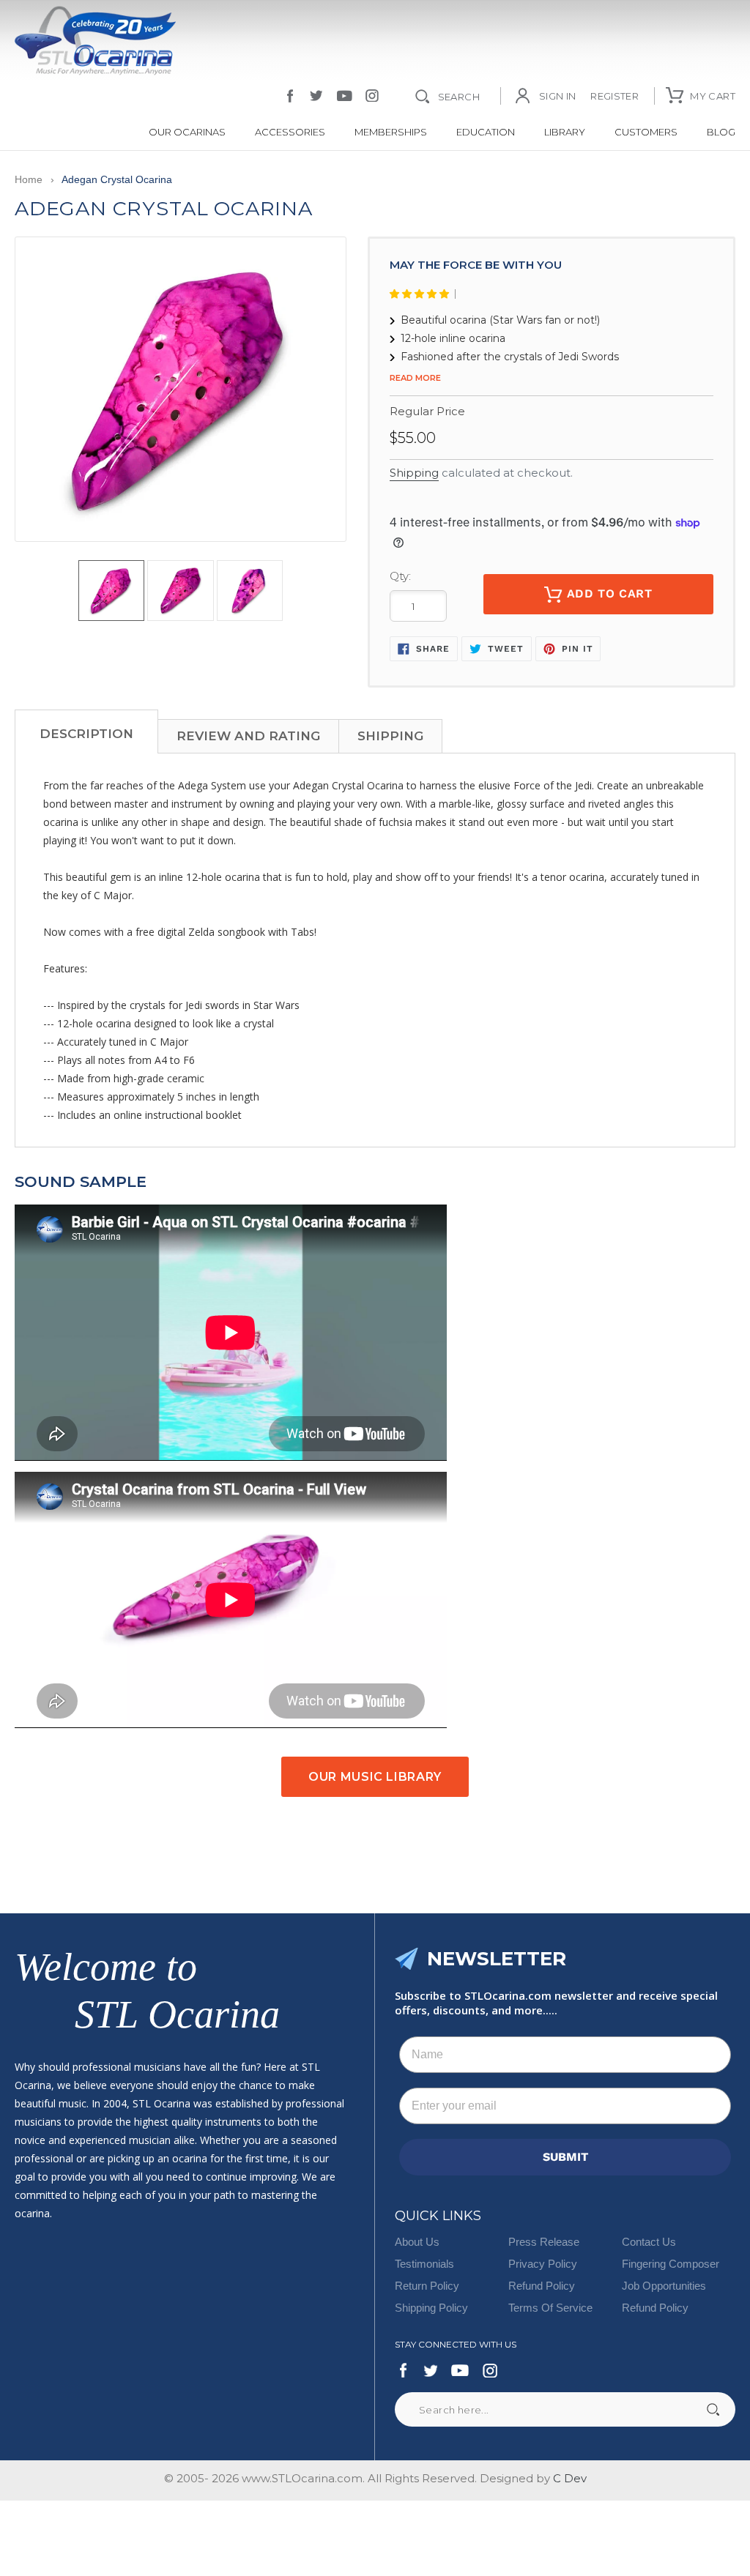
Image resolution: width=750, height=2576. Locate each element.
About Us (417, 2242)
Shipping (414, 473)
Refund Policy (542, 2286)
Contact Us (649, 2242)
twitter (316, 96)
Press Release (544, 2242)
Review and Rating (248, 736)
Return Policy (427, 2286)
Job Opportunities (664, 2286)
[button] (423, 294)
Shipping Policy (431, 2308)
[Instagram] (490, 2370)
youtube (345, 96)
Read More (415, 378)
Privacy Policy (543, 2264)
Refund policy (655, 2308)
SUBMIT (565, 2157)
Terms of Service (550, 2308)
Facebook (290, 96)
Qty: (400, 576)
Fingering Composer (671, 2264)
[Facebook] (404, 2370)
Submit (713, 2409)
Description (86, 734)
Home (29, 179)
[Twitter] (430, 2370)
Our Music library (375, 1777)
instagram (372, 96)
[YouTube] (460, 2370)
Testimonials (424, 2264)
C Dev (570, 2478)
